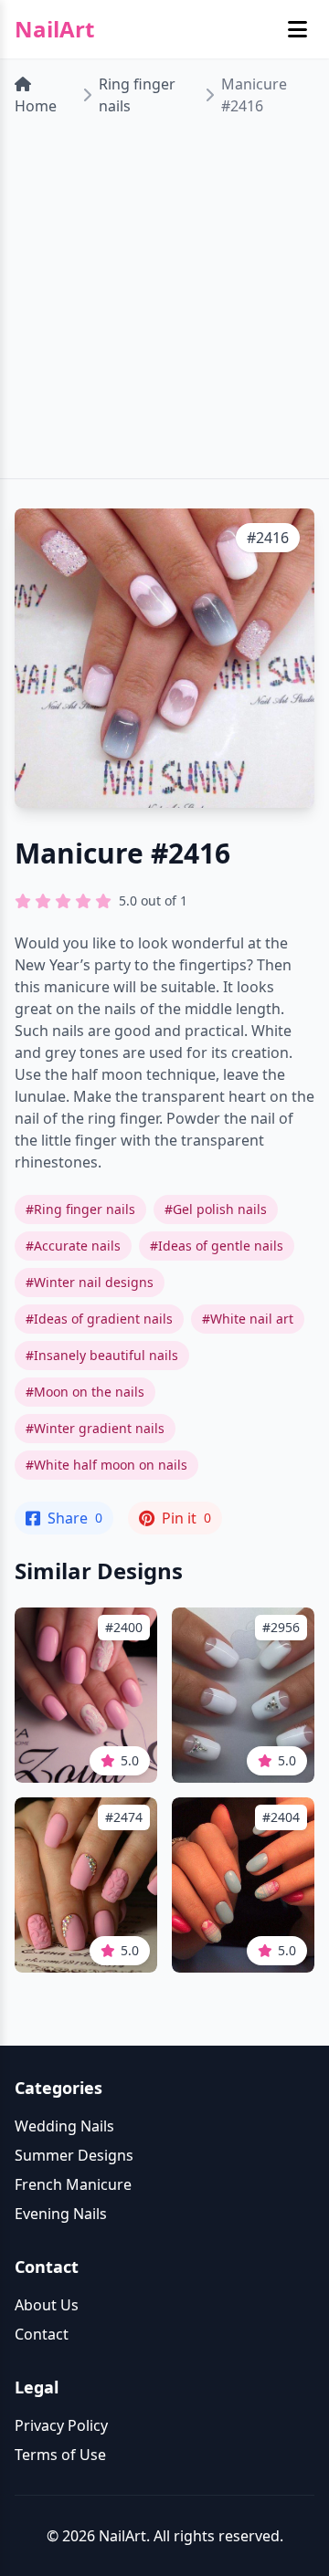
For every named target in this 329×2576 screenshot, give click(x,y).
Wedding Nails (64, 2126)
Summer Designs (74, 2155)
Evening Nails (61, 2214)
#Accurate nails (73, 1246)
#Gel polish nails (216, 1209)
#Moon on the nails (85, 1392)
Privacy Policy (61, 2425)
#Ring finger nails (80, 1209)
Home (36, 106)
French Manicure (73, 2184)
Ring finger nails (137, 95)
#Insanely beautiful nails (102, 1355)
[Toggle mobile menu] (297, 29)
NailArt (54, 29)
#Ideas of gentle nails (217, 1246)
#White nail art (248, 1319)
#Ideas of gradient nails (99, 1319)
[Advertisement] (164, 305)
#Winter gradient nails (95, 1428)
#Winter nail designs (90, 1282)
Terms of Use (60, 2455)
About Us (47, 2305)
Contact (42, 2334)
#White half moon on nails (106, 1465)
